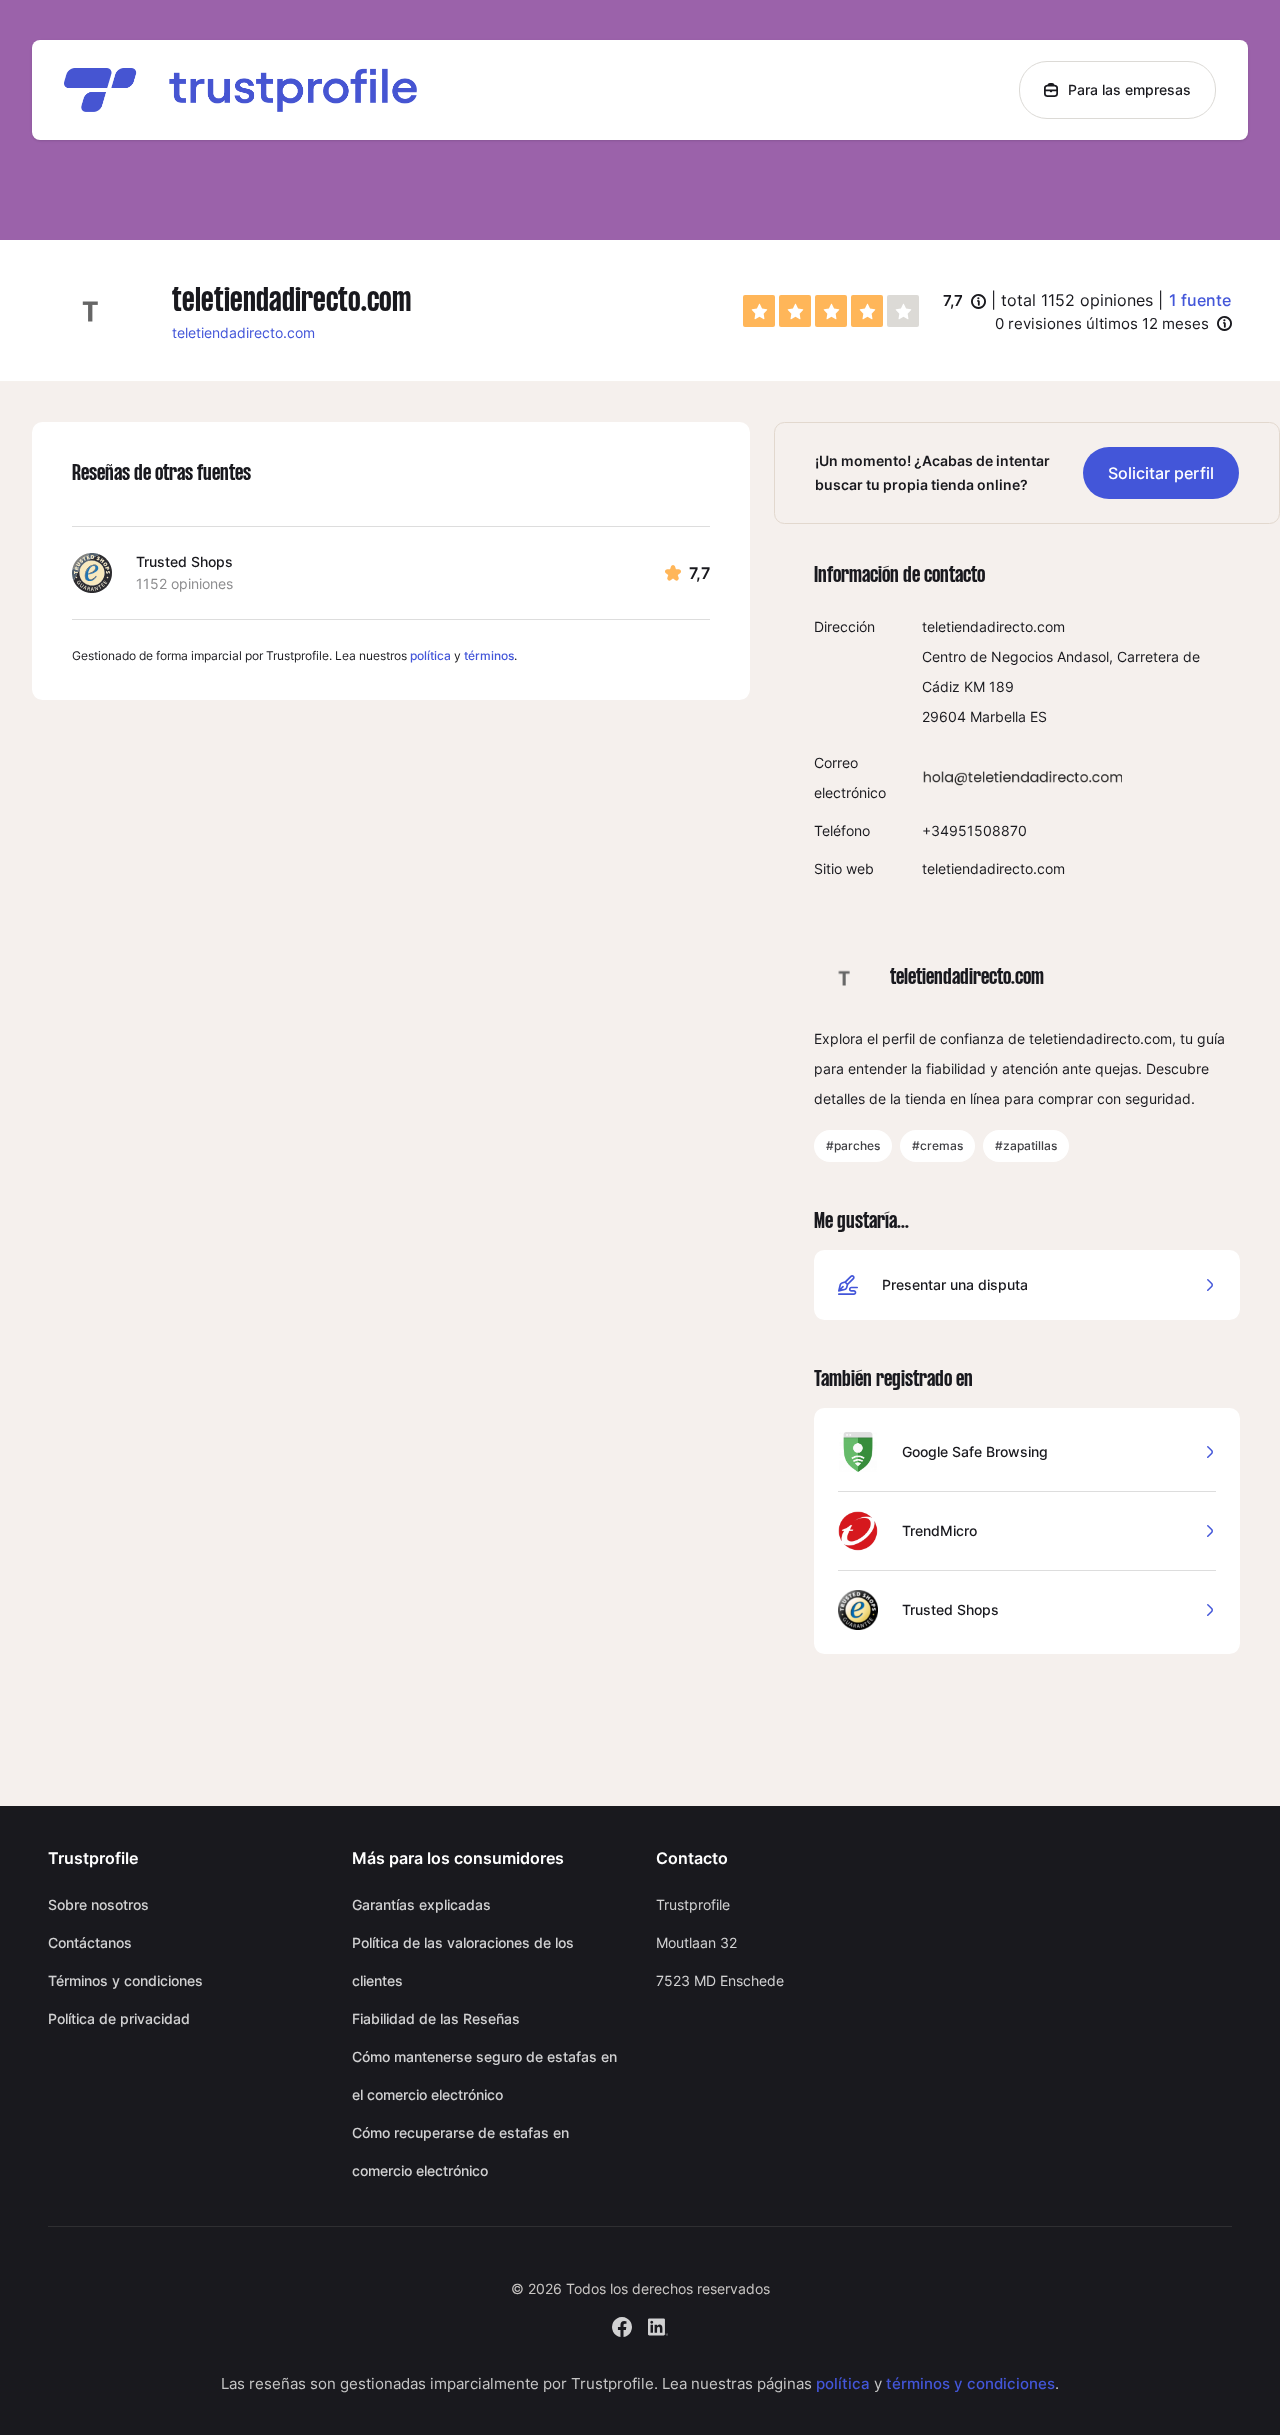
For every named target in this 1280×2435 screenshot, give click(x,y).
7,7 (964, 302)
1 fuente (1200, 300)
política (430, 655)
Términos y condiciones (125, 1980)
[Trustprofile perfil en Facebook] (622, 2324)
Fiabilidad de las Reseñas (436, 2018)
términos (489, 655)
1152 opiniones (184, 583)
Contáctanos (90, 1942)
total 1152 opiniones (1077, 300)
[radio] (759, 311)
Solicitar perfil (1161, 473)
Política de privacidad (119, 2018)
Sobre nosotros (98, 1904)
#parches (853, 1145)
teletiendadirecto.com (243, 332)
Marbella (998, 716)
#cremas (937, 1145)
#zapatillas (1026, 1145)
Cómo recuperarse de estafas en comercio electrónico (460, 2151)
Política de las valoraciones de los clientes (463, 1961)
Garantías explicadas (421, 1904)
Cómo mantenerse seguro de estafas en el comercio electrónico (484, 2075)
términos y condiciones (970, 2383)
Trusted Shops (184, 561)
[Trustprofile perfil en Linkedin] (658, 2324)
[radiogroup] (831, 311)
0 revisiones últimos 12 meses (1102, 323)
